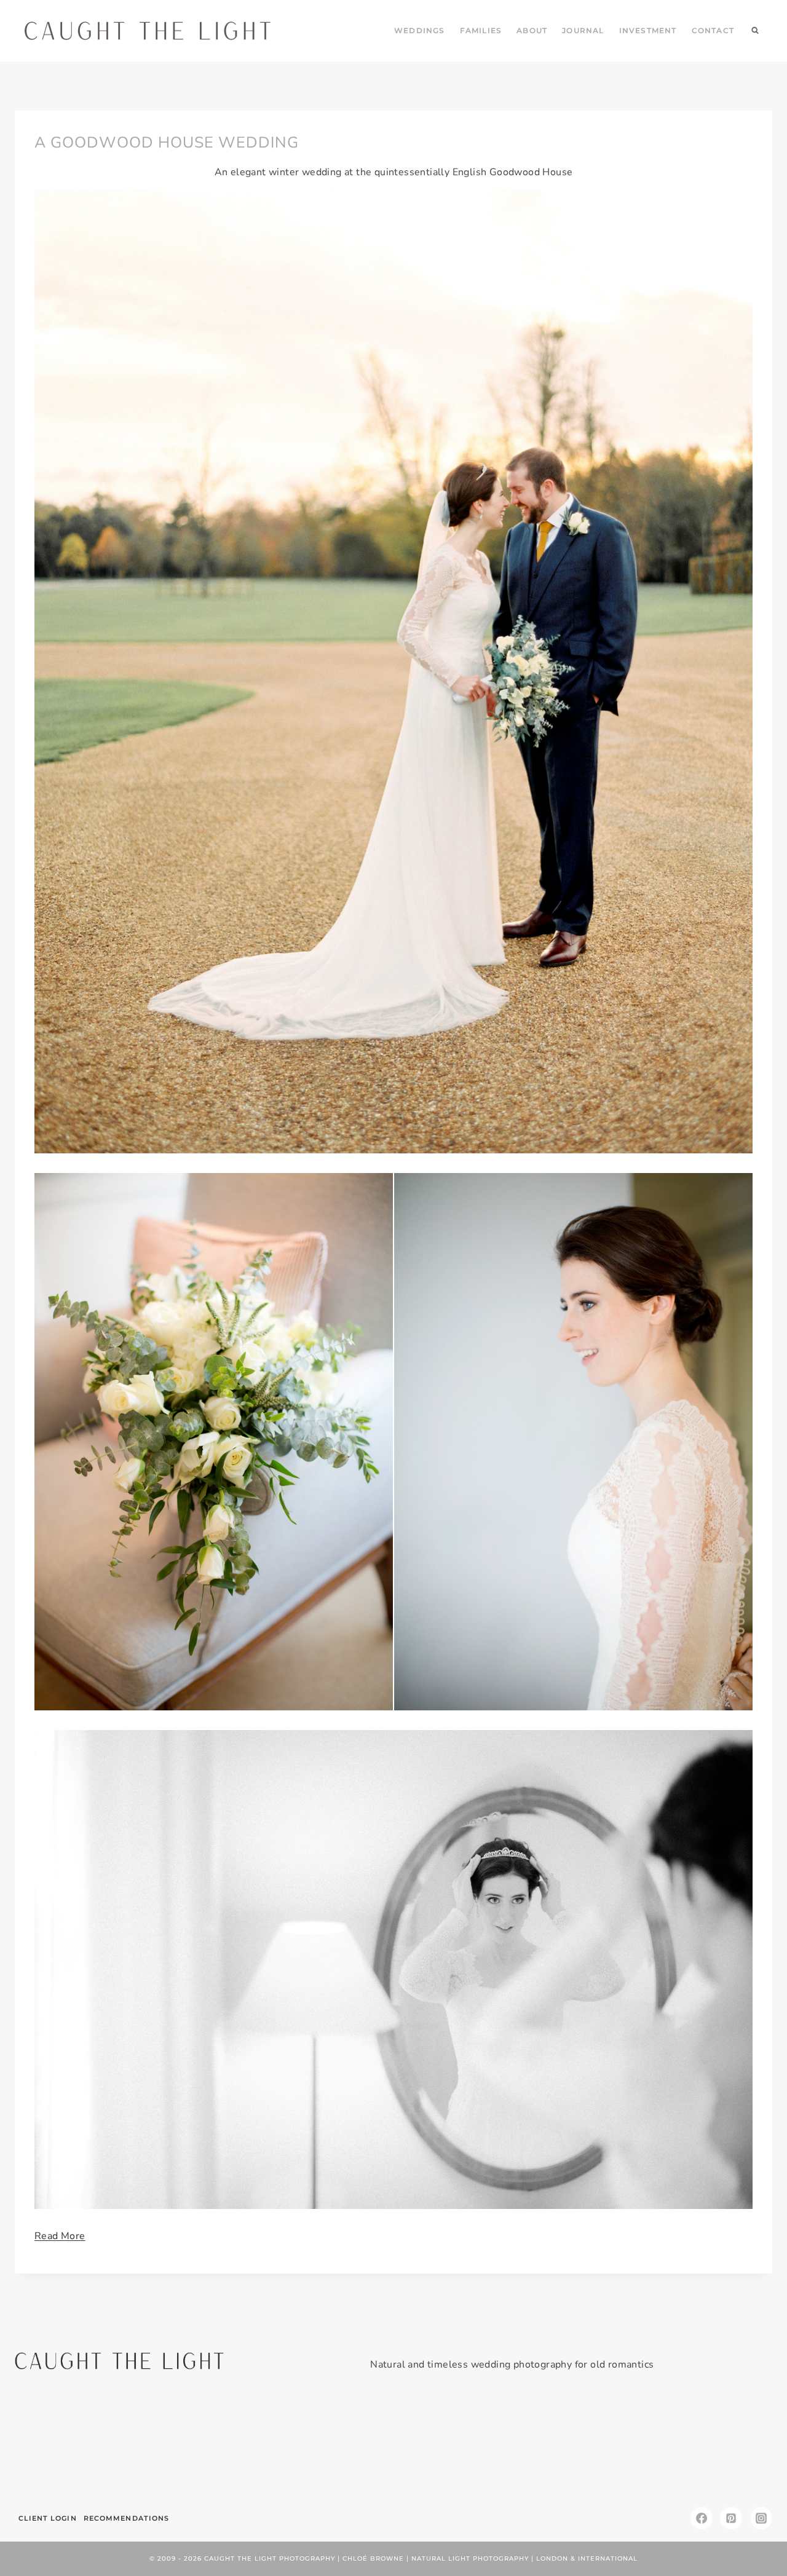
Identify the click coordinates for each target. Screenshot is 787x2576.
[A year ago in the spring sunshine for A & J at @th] (584, 2444)
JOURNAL (583, 30)
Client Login (48, 2518)
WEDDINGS (420, 30)
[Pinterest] (731, 2518)
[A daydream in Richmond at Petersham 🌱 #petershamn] (75, 2444)
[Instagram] (761, 2518)
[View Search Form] (755, 31)
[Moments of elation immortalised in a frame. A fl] (712, 2444)
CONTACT (713, 30)
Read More (60, 2236)
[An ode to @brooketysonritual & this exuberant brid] (203, 2444)
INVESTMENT (648, 30)
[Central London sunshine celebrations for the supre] (457, 2444)
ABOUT (532, 30)
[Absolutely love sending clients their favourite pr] (330, 2444)
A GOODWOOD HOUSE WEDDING (167, 143)
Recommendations (127, 2518)
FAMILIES (481, 30)
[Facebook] (702, 2518)
